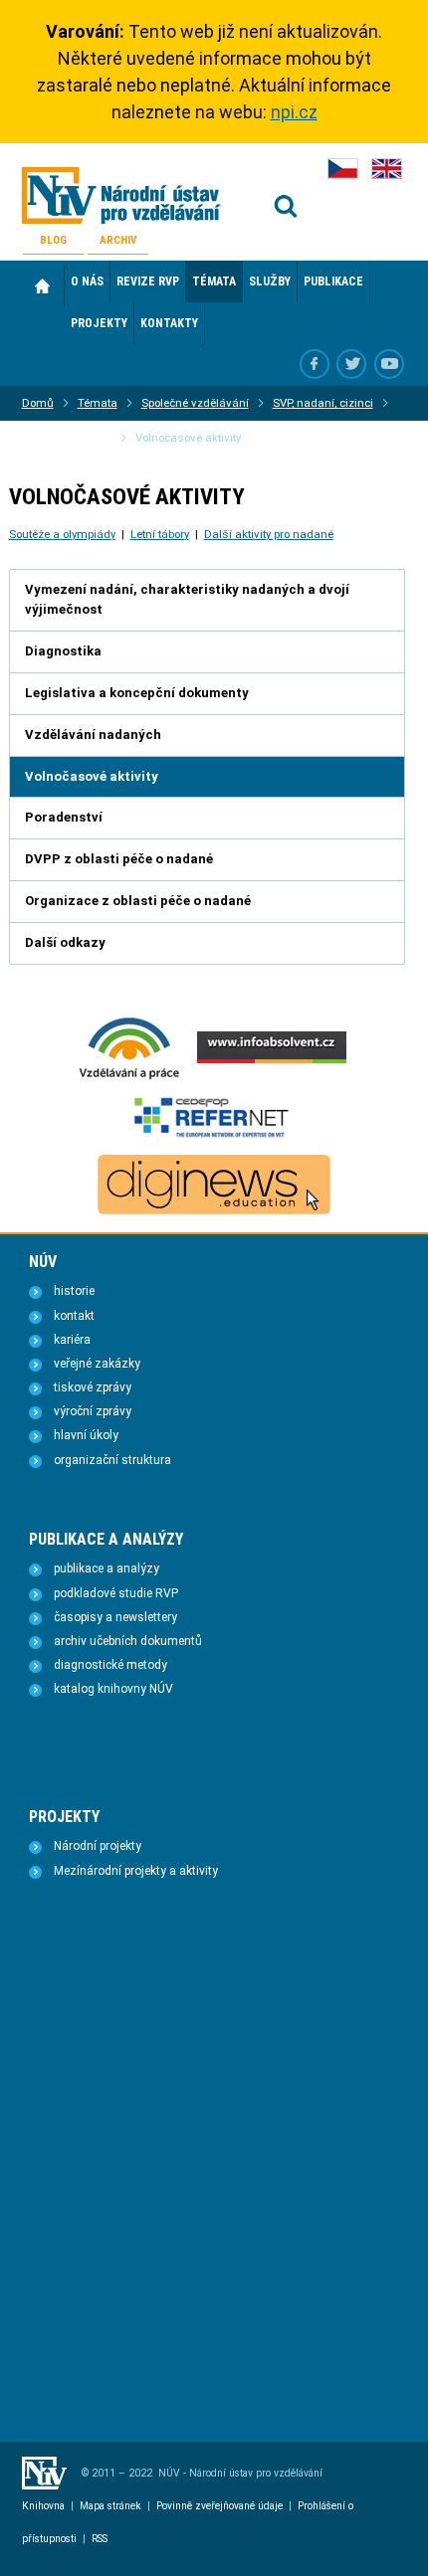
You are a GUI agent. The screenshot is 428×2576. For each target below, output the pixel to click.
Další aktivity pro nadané (269, 534)
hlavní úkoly (86, 1435)
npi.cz (294, 112)
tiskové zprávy (93, 1387)
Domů (43, 285)
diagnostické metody (110, 1665)
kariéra (72, 1340)
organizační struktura (112, 1460)
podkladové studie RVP (116, 1593)
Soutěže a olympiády (62, 534)
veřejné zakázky (97, 1364)
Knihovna (43, 2506)
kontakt (74, 1316)
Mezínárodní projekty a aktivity (136, 1871)
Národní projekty (98, 1846)
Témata (98, 403)
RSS (100, 2539)
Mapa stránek (110, 2506)
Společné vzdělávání (195, 403)
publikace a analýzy (107, 1568)
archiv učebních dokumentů (128, 1641)
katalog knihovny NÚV (113, 1689)
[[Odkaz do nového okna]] (351, 364)
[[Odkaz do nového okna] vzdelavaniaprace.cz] (129, 1077)
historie (74, 1291)
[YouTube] (389, 364)
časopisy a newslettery (115, 1617)
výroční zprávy (93, 1411)
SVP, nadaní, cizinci (323, 403)
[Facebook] (315, 364)
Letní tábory (160, 534)
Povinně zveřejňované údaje (219, 2506)
